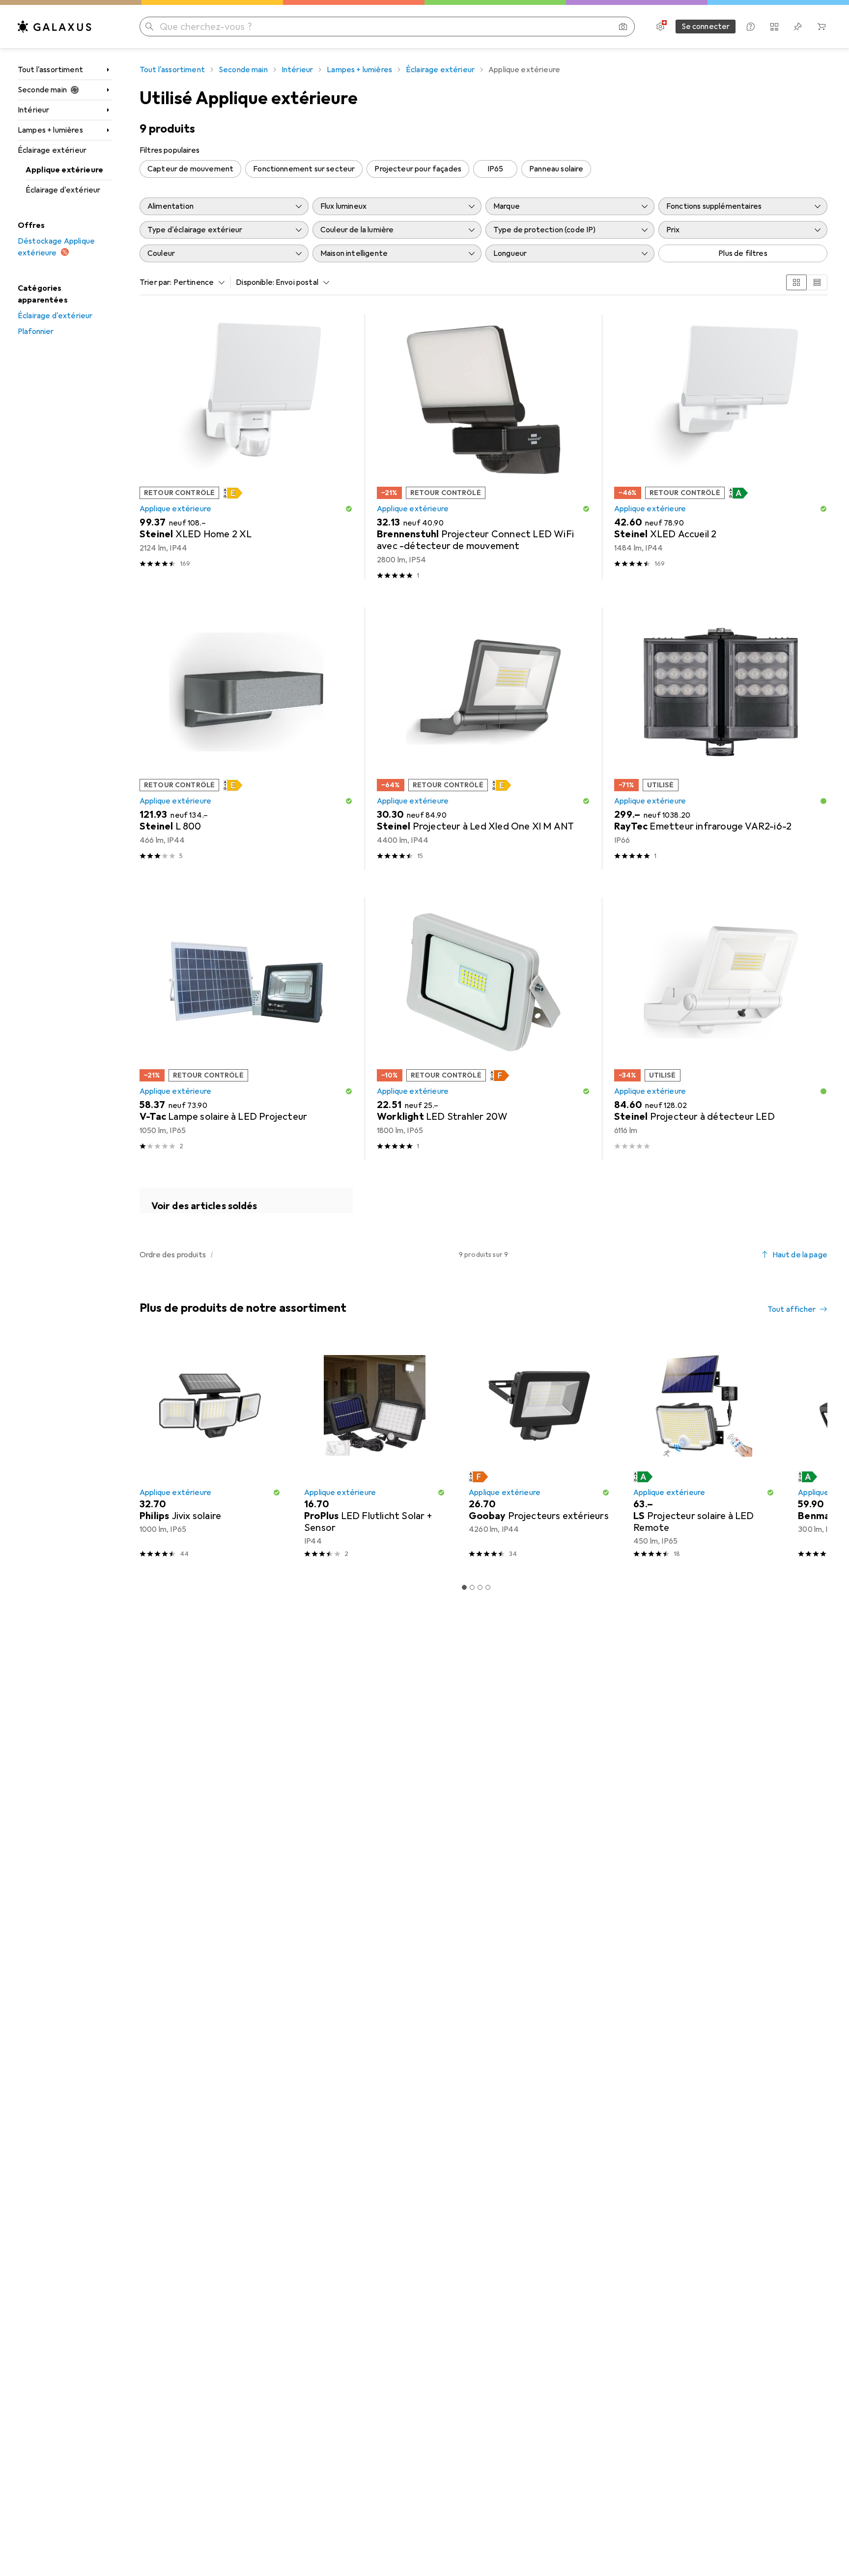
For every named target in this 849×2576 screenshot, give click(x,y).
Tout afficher (792, 1309)
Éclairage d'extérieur (63, 190)
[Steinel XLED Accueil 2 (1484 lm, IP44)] (721, 447)
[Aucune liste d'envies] (798, 27)
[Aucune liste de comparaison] (774, 27)
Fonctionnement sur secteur (304, 169)
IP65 (495, 169)
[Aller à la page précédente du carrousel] (145, 1452)
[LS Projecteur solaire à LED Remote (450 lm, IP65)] (704, 1452)
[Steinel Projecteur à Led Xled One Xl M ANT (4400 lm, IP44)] (483, 738)
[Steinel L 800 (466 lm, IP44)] (246, 738)
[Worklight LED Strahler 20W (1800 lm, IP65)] (483, 1029)
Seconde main (42, 90)
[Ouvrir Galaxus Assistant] (751, 27)
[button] (233, 493)
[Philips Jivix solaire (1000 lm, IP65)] (210, 1452)
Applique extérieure (64, 170)
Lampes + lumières (50, 130)
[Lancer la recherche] (149, 27)
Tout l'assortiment (50, 70)
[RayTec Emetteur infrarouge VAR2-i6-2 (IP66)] (721, 738)
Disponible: (255, 282)
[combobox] (197, 282)
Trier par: (156, 282)
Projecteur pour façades (418, 169)
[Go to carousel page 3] (480, 1587)
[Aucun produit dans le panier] (821, 27)
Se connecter (706, 27)
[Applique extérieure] (246, 1200)
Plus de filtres (743, 253)
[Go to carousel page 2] (472, 1587)
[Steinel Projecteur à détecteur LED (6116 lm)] (721, 1029)
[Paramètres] (660, 27)
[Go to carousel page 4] (488, 1587)
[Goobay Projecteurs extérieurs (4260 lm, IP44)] (539, 1452)
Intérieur (33, 110)
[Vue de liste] (817, 282)
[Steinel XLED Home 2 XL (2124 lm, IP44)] (246, 447)
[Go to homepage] (55, 27)
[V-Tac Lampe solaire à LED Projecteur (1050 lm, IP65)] (246, 1029)
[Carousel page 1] (464, 1587)
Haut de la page (800, 1255)
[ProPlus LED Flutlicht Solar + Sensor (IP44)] (375, 1452)
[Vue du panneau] (796, 282)
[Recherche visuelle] (623, 27)
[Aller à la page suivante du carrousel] (810, 1452)
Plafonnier (36, 332)
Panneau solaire (556, 169)
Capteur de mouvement (190, 169)
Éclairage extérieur (52, 150)
